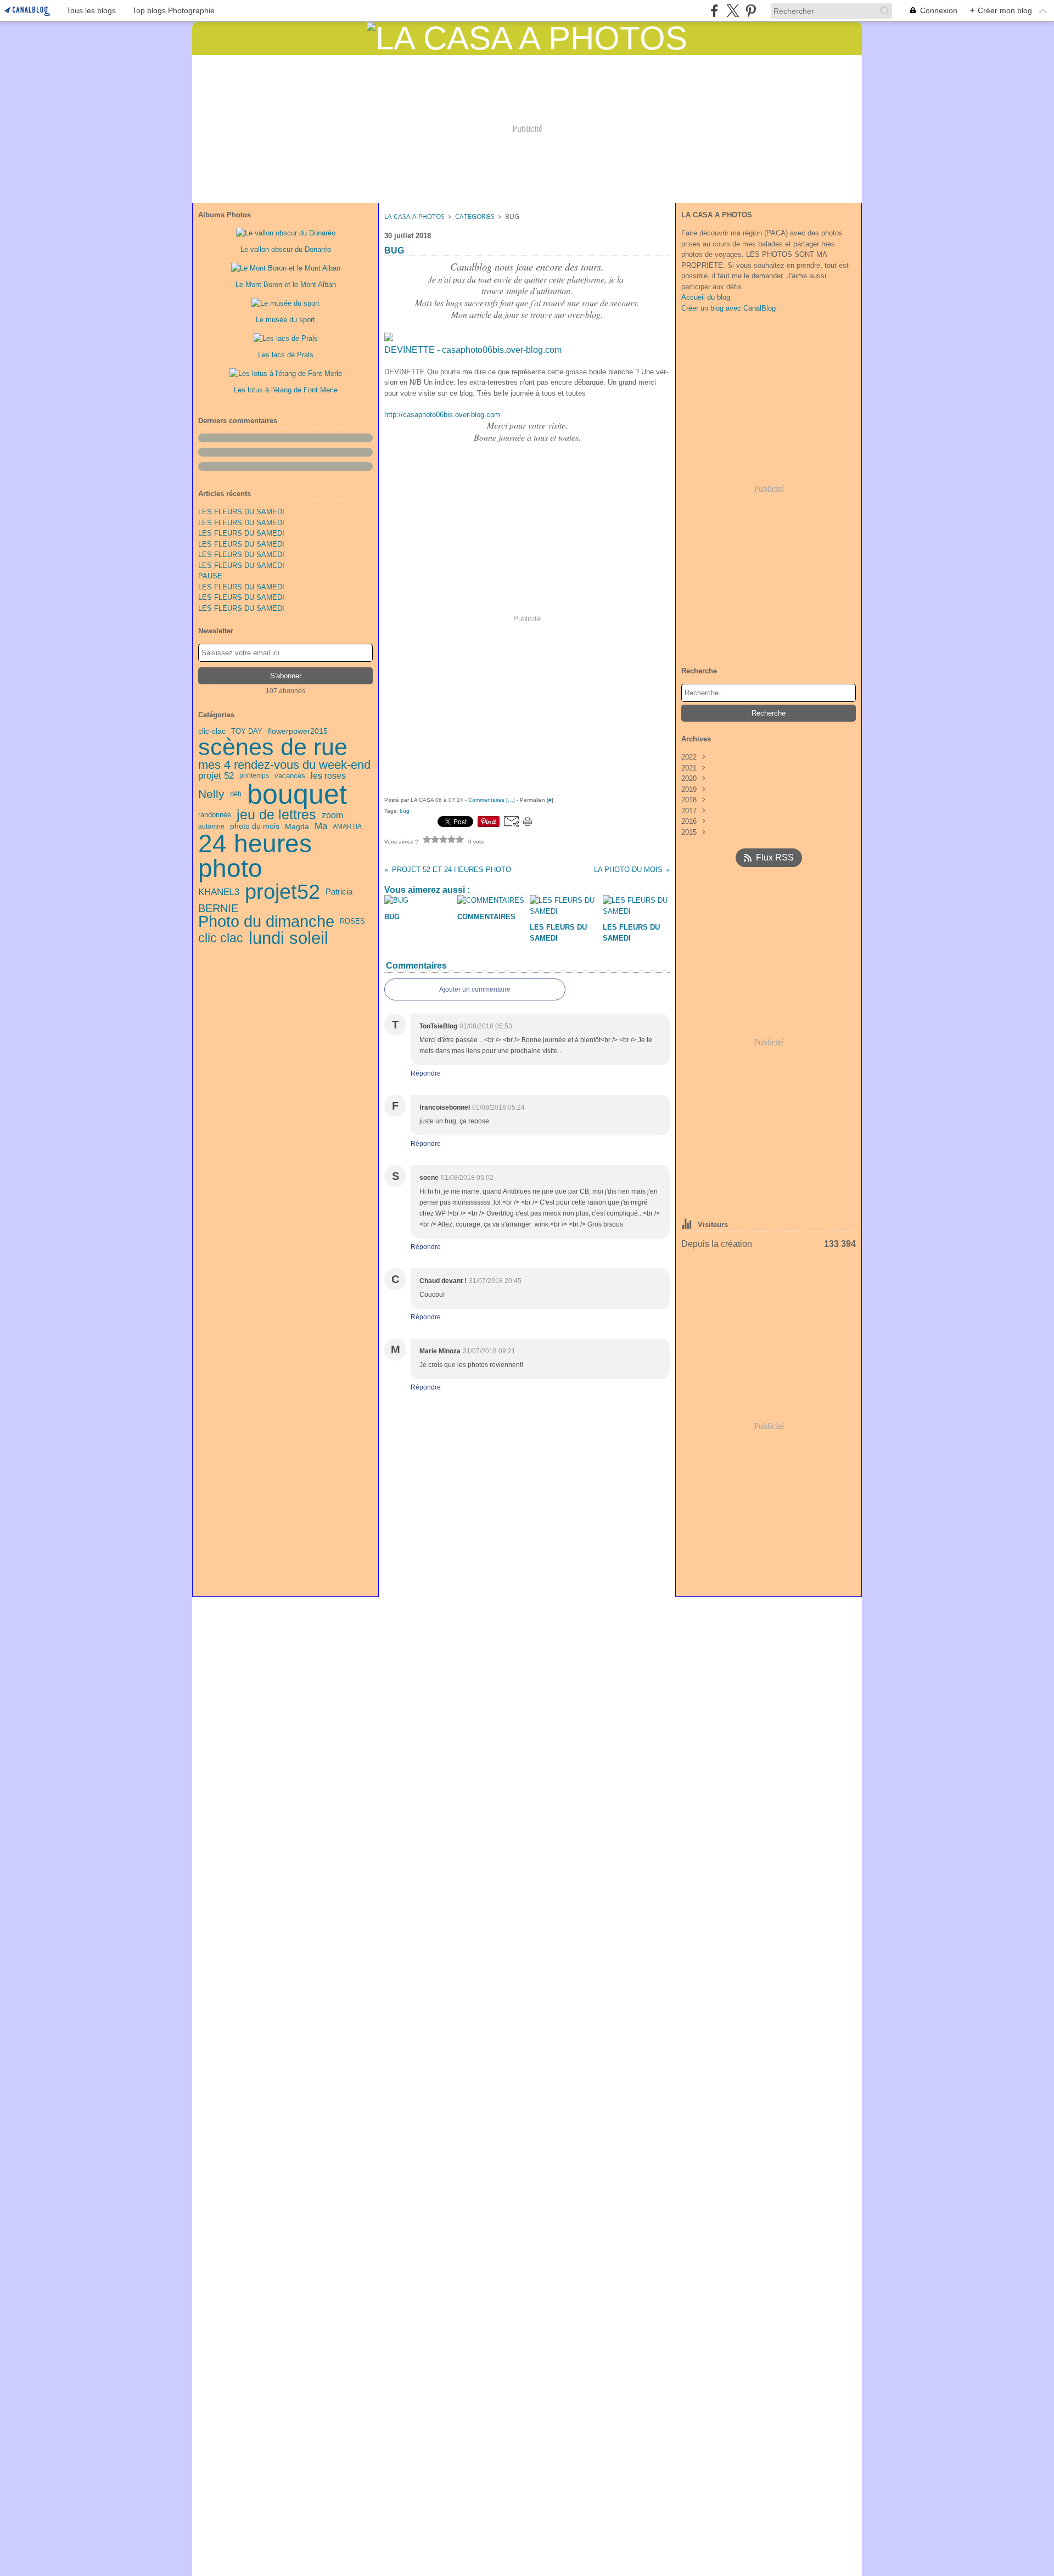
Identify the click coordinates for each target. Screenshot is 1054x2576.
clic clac (221, 938)
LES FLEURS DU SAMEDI (241, 512)
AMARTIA (347, 826)
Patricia (339, 892)
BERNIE (218, 908)
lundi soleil (288, 938)
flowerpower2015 (298, 732)
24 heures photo (255, 857)
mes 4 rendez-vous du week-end (284, 765)
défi (236, 794)
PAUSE (210, 576)
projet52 (282, 892)
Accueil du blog (706, 297)
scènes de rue (273, 747)
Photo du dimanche (266, 922)
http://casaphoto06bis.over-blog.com (442, 415)
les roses (328, 776)
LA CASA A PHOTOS (414, 216)
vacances (290, 776)
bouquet (297, 794)
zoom (332, 815)
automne (211, 826)
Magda (297, 826)
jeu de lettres (276, 815)
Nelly (211, 794)
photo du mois (255, 826)
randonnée (215, 815)
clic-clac (212, 732)
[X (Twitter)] (733, 11)
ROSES (352, 922)
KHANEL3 (219, 892)
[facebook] (714, 11)
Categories (475, 216)
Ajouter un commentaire (475, 989)
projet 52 (216, 776)
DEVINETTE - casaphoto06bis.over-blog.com (473, 350)
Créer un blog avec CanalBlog (728, 308)
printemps (254, 775)
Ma (321, 827)
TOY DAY (247, 731)
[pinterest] (751, 11)
